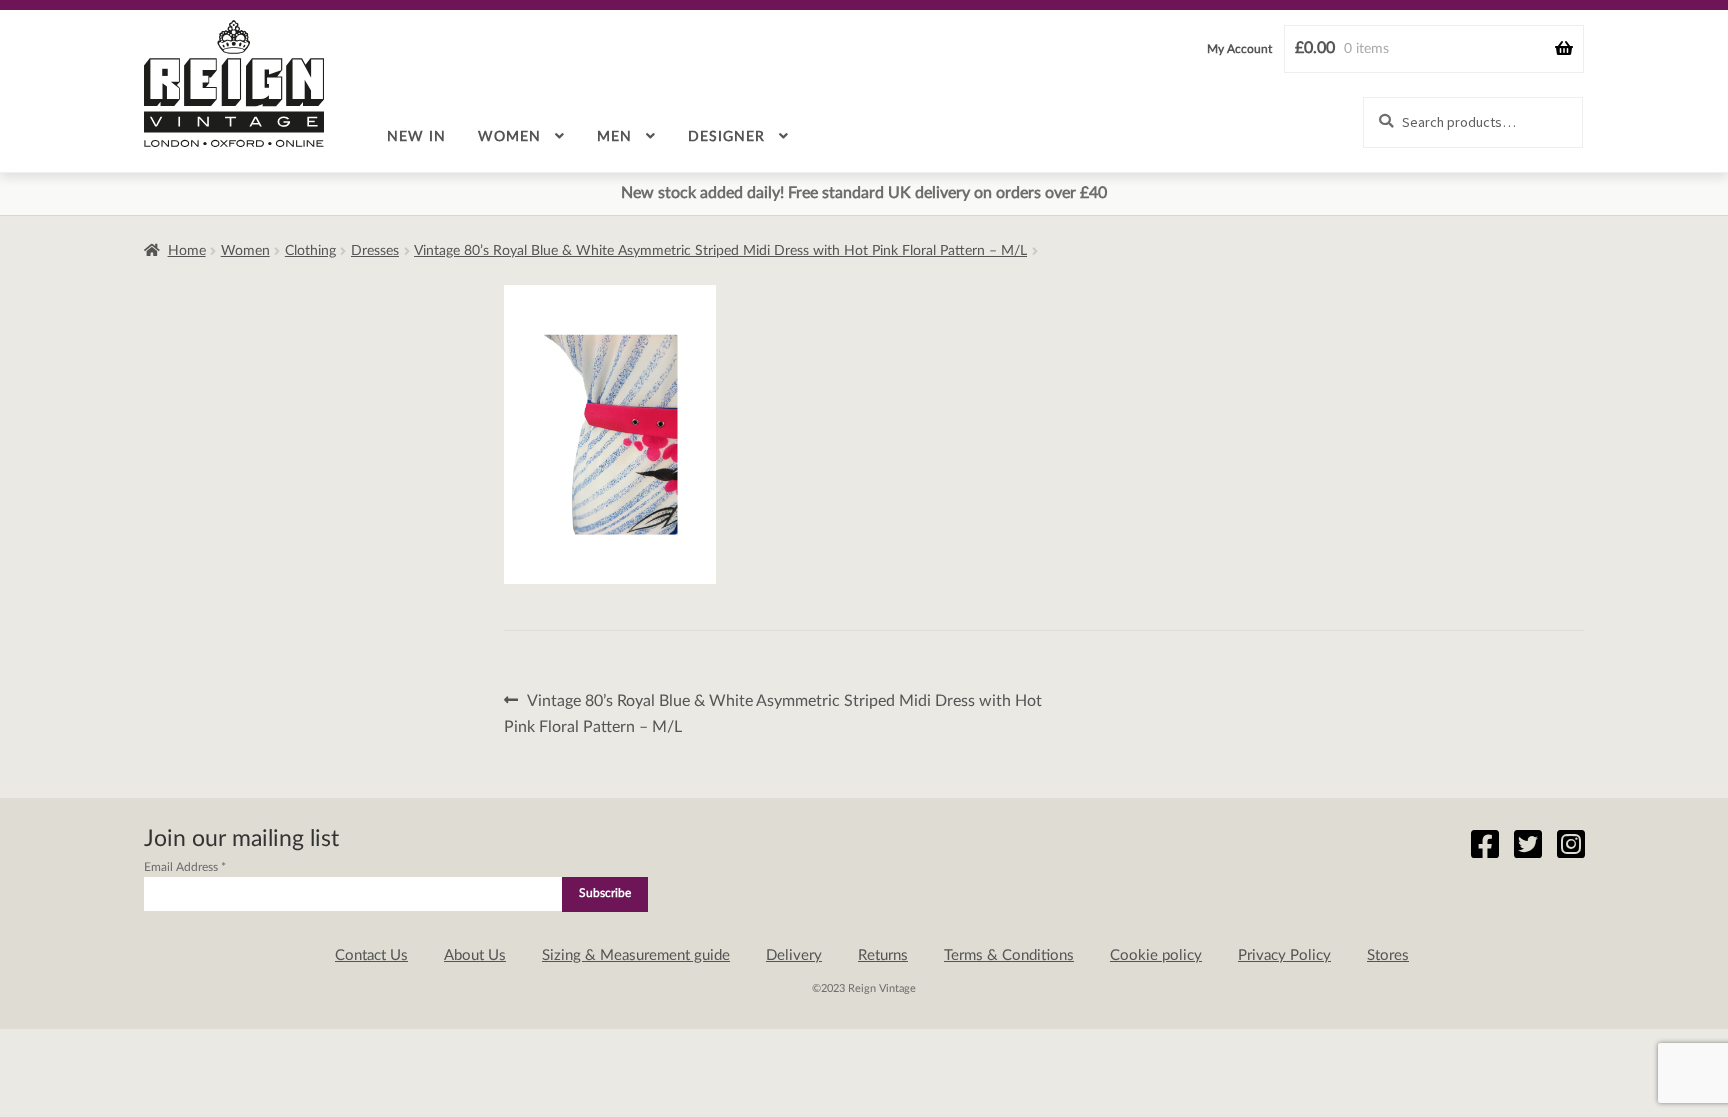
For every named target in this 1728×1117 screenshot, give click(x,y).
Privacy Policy (1284, 955)
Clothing (310, 251)
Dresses (375, 251)
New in (416, 137)
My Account (1239, 49)
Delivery (794, 955)
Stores (1388, 955)
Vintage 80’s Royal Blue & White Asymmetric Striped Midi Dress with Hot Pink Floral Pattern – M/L (720, 251)
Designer (726, 137)
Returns (883, 955)
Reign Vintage (234, 83)
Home (187, 251)
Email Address (185, 867)
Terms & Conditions (1009, 955)
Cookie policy (1156, 955)
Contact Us (371, 955)
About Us (475, 955)
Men (614, 137)
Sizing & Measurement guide (636, 955)
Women (509, 137)
